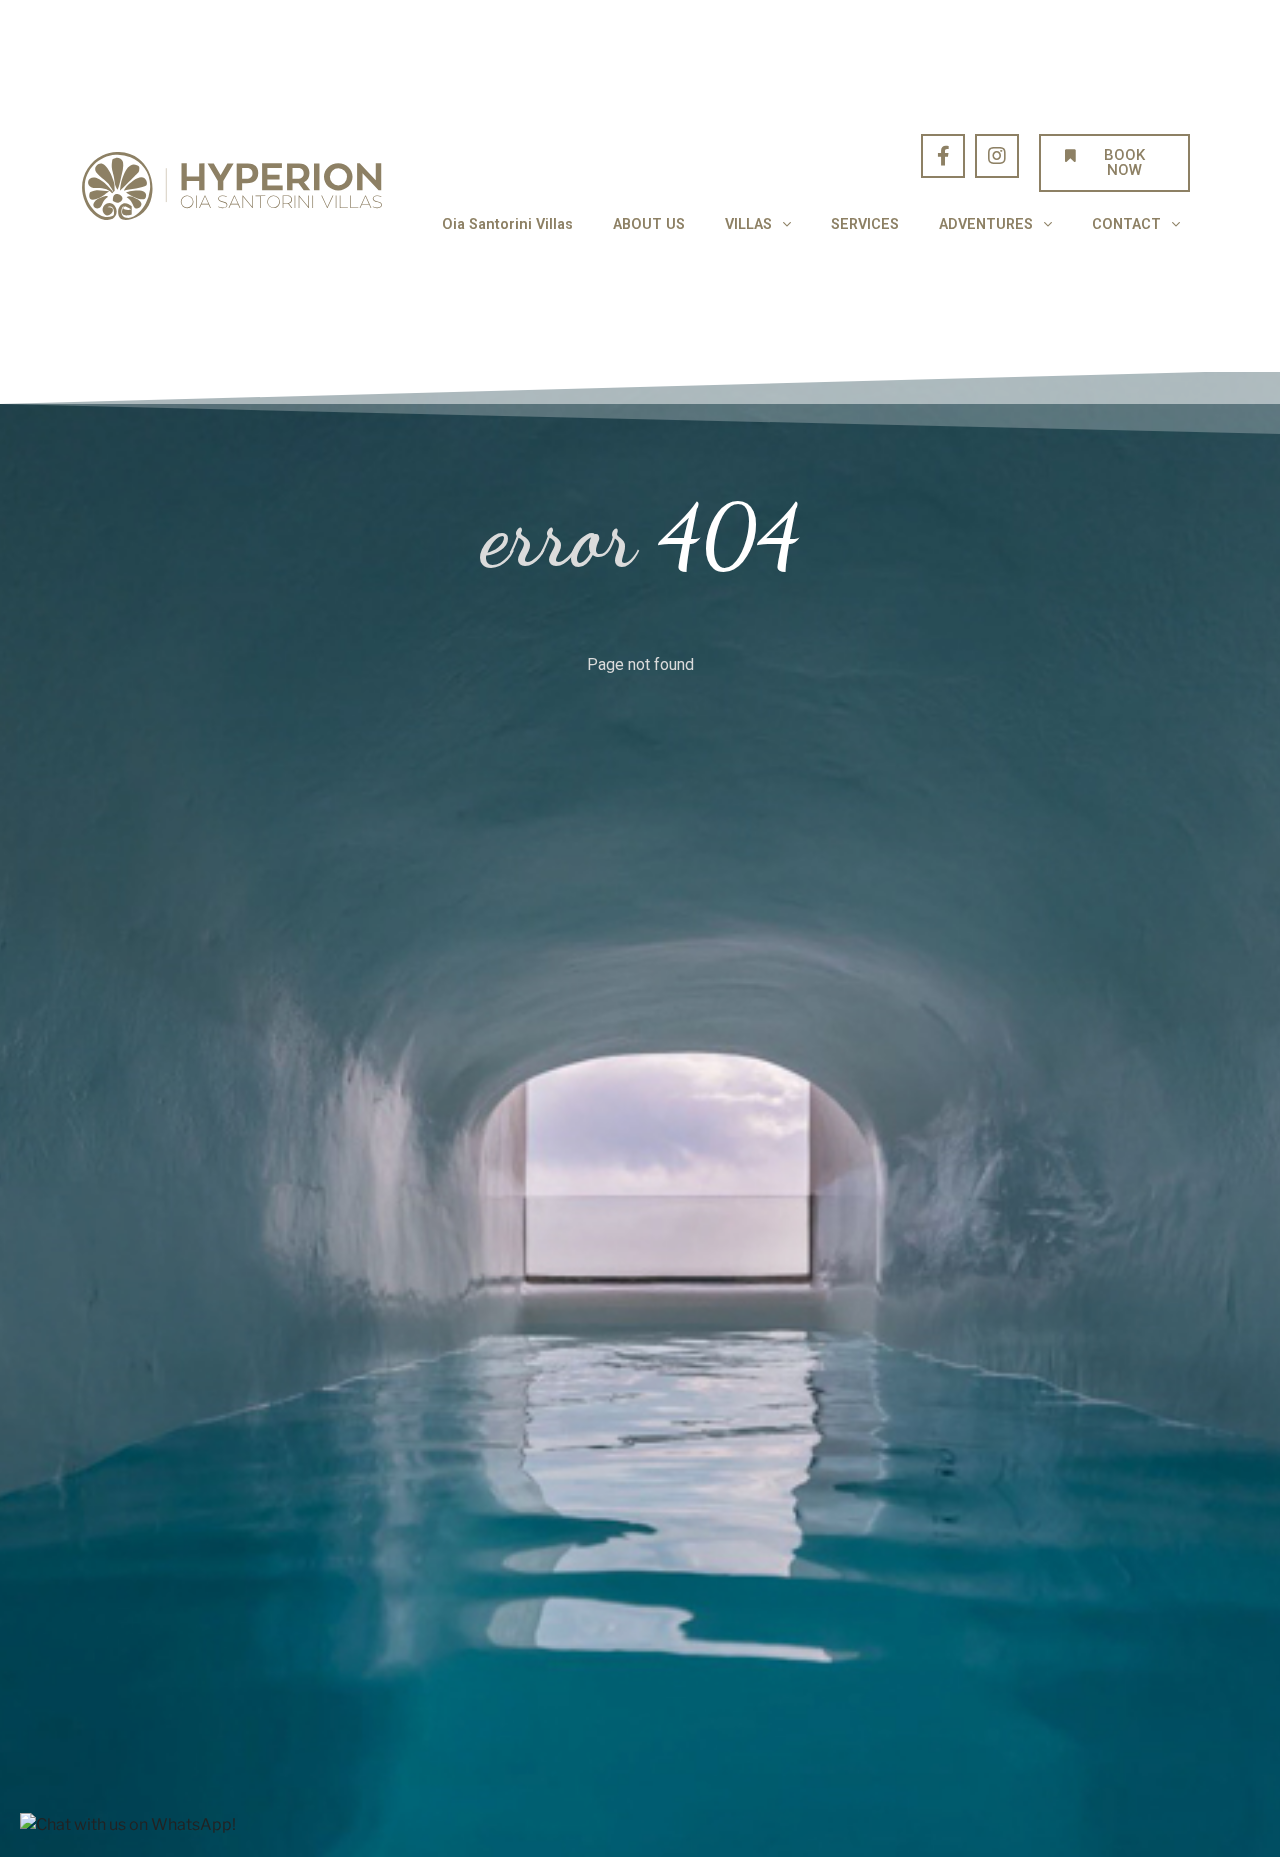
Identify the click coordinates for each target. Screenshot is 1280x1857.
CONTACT (1126, 224)
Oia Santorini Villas (507, 224)
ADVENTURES (986, 224)
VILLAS (748, 224)
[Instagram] (997, 156)
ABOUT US (649, 224)
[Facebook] (943, 156)
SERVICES (865, 224)
